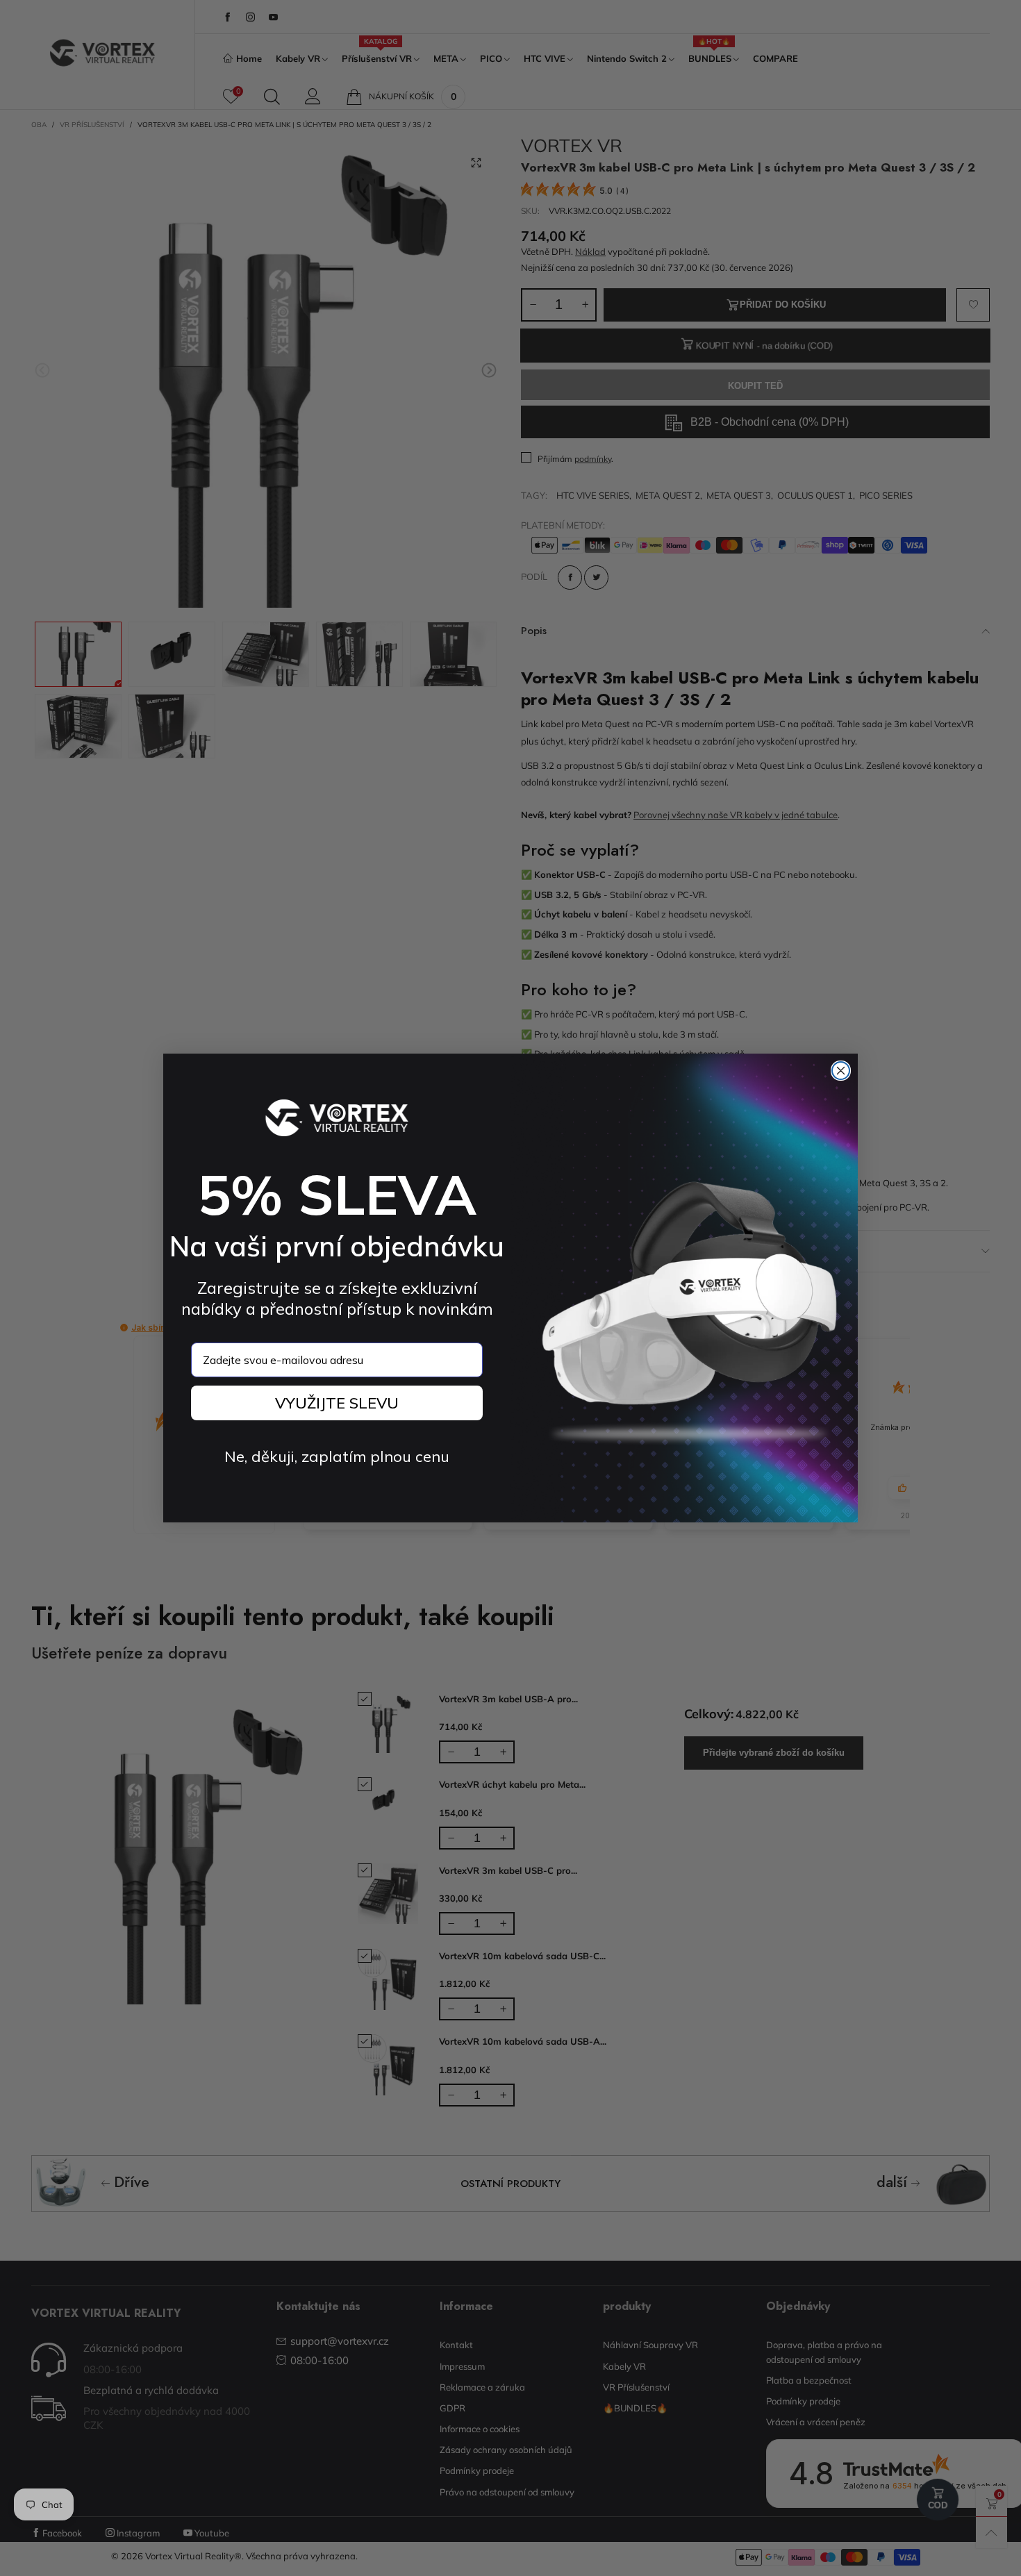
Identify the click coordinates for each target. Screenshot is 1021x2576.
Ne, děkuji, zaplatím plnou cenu (337, 1456)
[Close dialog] (841, 1071)
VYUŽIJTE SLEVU (337, 1403)
